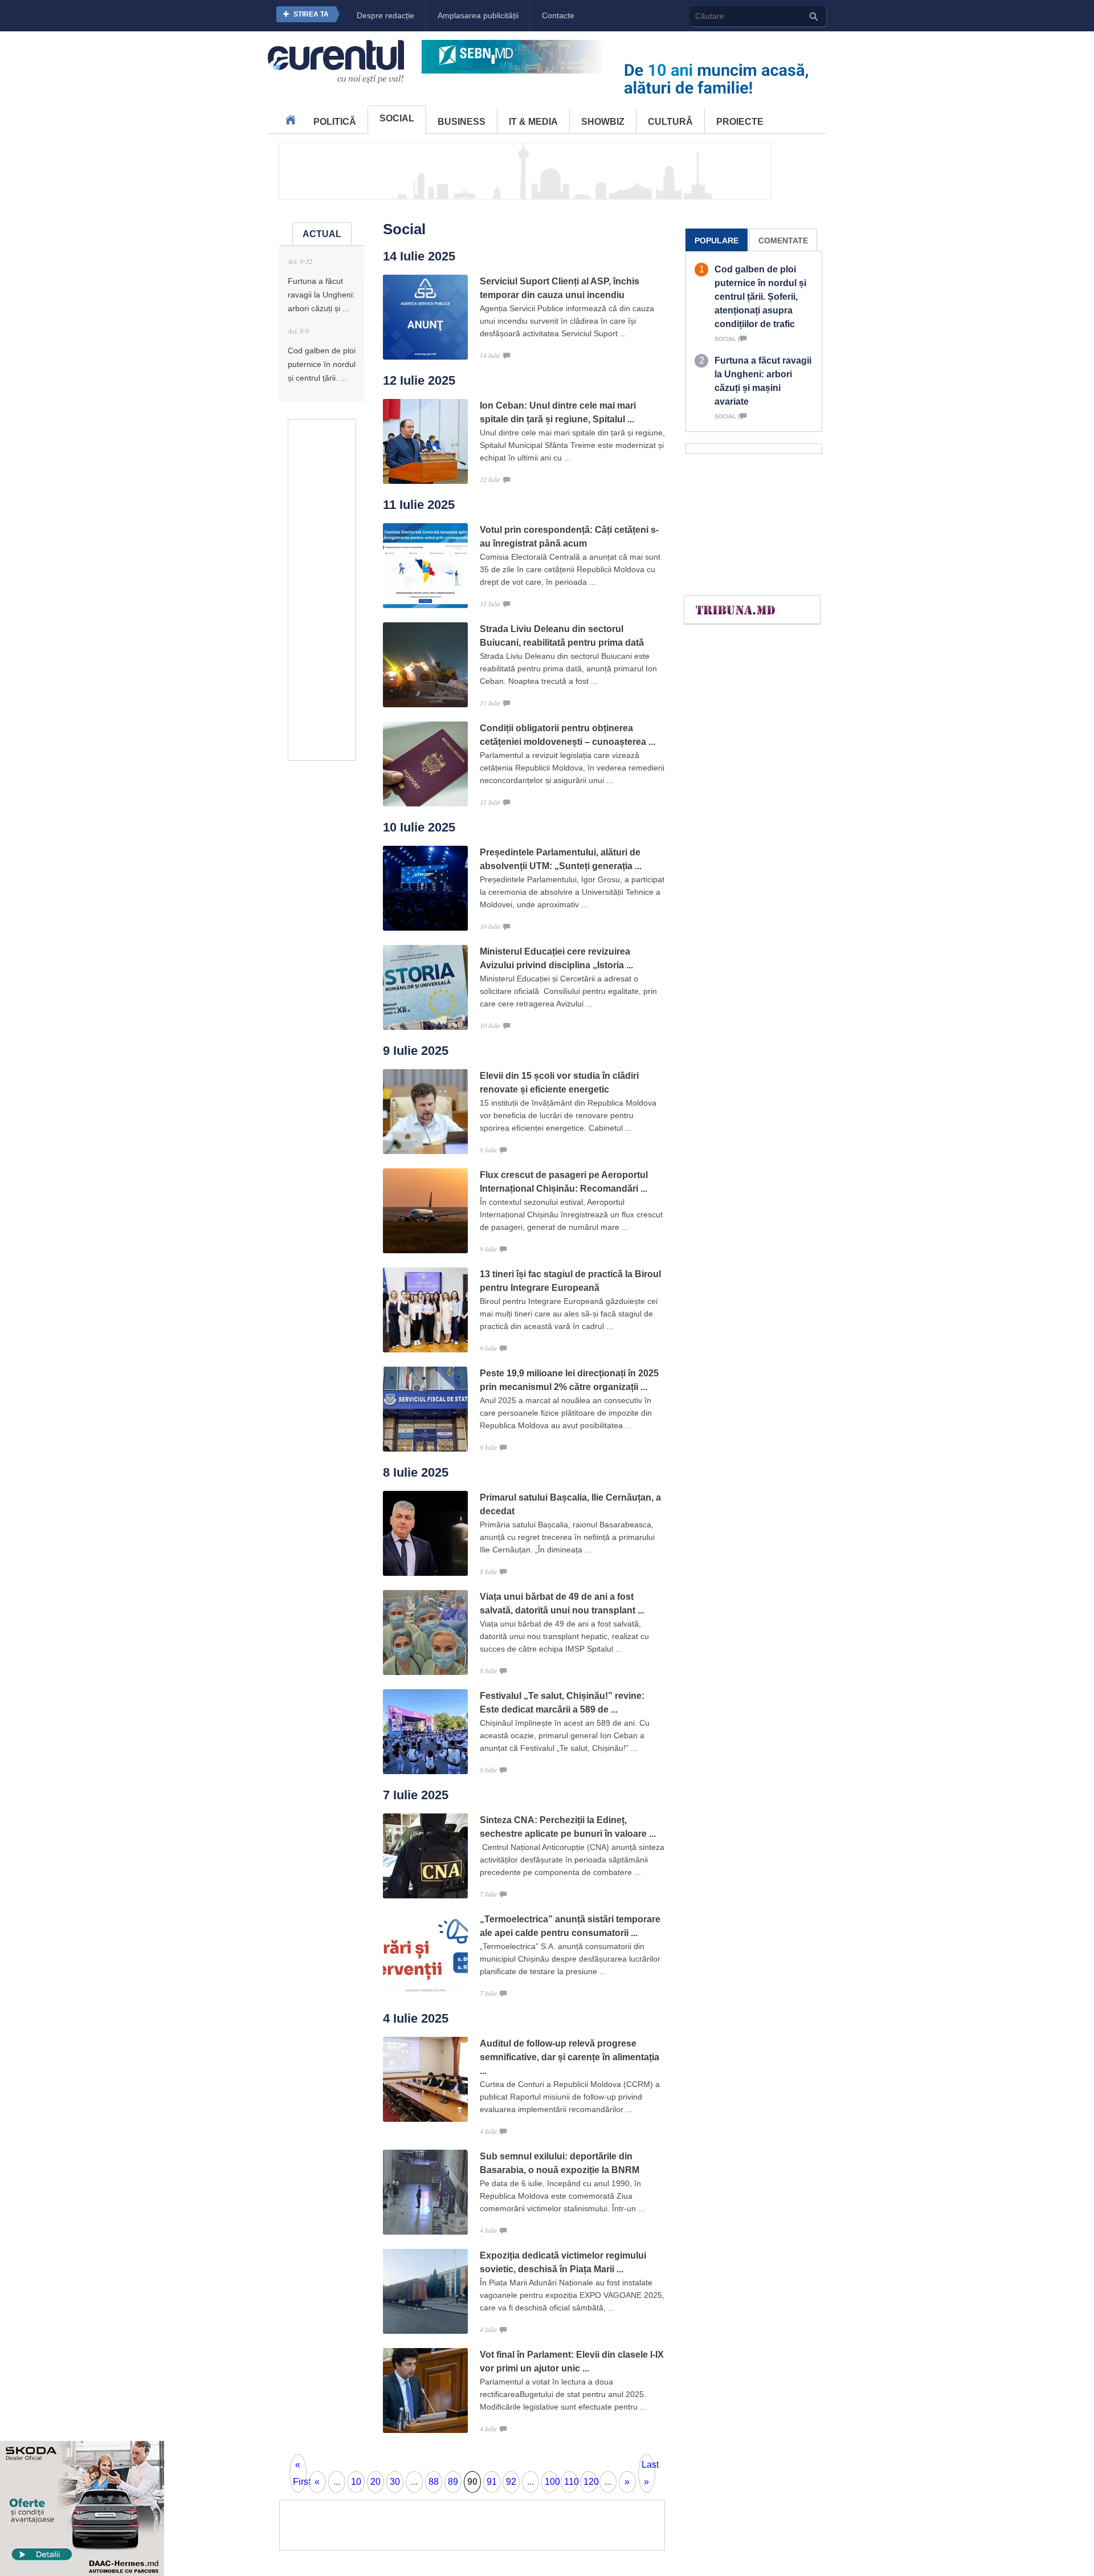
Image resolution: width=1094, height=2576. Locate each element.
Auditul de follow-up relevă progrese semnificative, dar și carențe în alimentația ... (570, 2057)
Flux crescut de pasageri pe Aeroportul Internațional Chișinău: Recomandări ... (564, 1182)
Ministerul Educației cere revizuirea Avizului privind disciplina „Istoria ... (556, 958)
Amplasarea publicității (478, 15)
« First (300, 2473)
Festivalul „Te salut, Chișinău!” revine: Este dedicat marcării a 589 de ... (562, 1703)
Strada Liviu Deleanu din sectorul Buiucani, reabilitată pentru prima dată (562, 636)
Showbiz (603, 122)
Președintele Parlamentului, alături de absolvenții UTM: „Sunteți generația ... (561, 859)
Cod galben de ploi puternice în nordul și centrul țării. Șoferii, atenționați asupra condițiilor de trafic (760, 297)
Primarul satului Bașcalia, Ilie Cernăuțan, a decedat (570, 1504)
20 (375, 2482)
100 (552, 2482)
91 (492, 2482)
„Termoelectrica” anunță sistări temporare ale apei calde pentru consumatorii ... (570, 1926)
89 (453, 2482)
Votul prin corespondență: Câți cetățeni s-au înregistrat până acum (569, 537)
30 (395, 2482)
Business (462, 122)
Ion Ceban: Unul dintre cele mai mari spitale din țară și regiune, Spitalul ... (558, 412)
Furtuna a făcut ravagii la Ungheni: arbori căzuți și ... (321, 295)
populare (717, 241)
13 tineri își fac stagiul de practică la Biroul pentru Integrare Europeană (570, 1281)
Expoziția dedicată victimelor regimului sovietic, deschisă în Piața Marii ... (563, 2262)
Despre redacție (385, 15)
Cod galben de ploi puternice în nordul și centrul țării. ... (322, 364)
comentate (783, 241)
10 (356, 2482)
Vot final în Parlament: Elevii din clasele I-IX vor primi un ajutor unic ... (572, 2361)
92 (511, 2482)
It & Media (533, 122)
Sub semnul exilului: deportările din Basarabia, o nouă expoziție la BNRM (560, 2163)
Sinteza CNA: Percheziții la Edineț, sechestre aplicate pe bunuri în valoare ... (568, 1827)
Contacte (558, 15)
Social (397, 118)
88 (434, 2482)
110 (571, 2482)
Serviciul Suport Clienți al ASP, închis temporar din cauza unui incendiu (560, 288)
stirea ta (311, 14)
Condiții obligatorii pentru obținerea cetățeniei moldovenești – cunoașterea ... (568, 735)
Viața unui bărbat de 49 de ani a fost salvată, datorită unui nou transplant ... (562, 1603)
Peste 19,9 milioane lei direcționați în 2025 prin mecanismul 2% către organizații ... (569, 1380)
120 (590, 2482)
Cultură (670, 122)
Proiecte (740, 122)
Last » (648, 2473)
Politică (335, 122)
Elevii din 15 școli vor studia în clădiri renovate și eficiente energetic (559, 1083)
